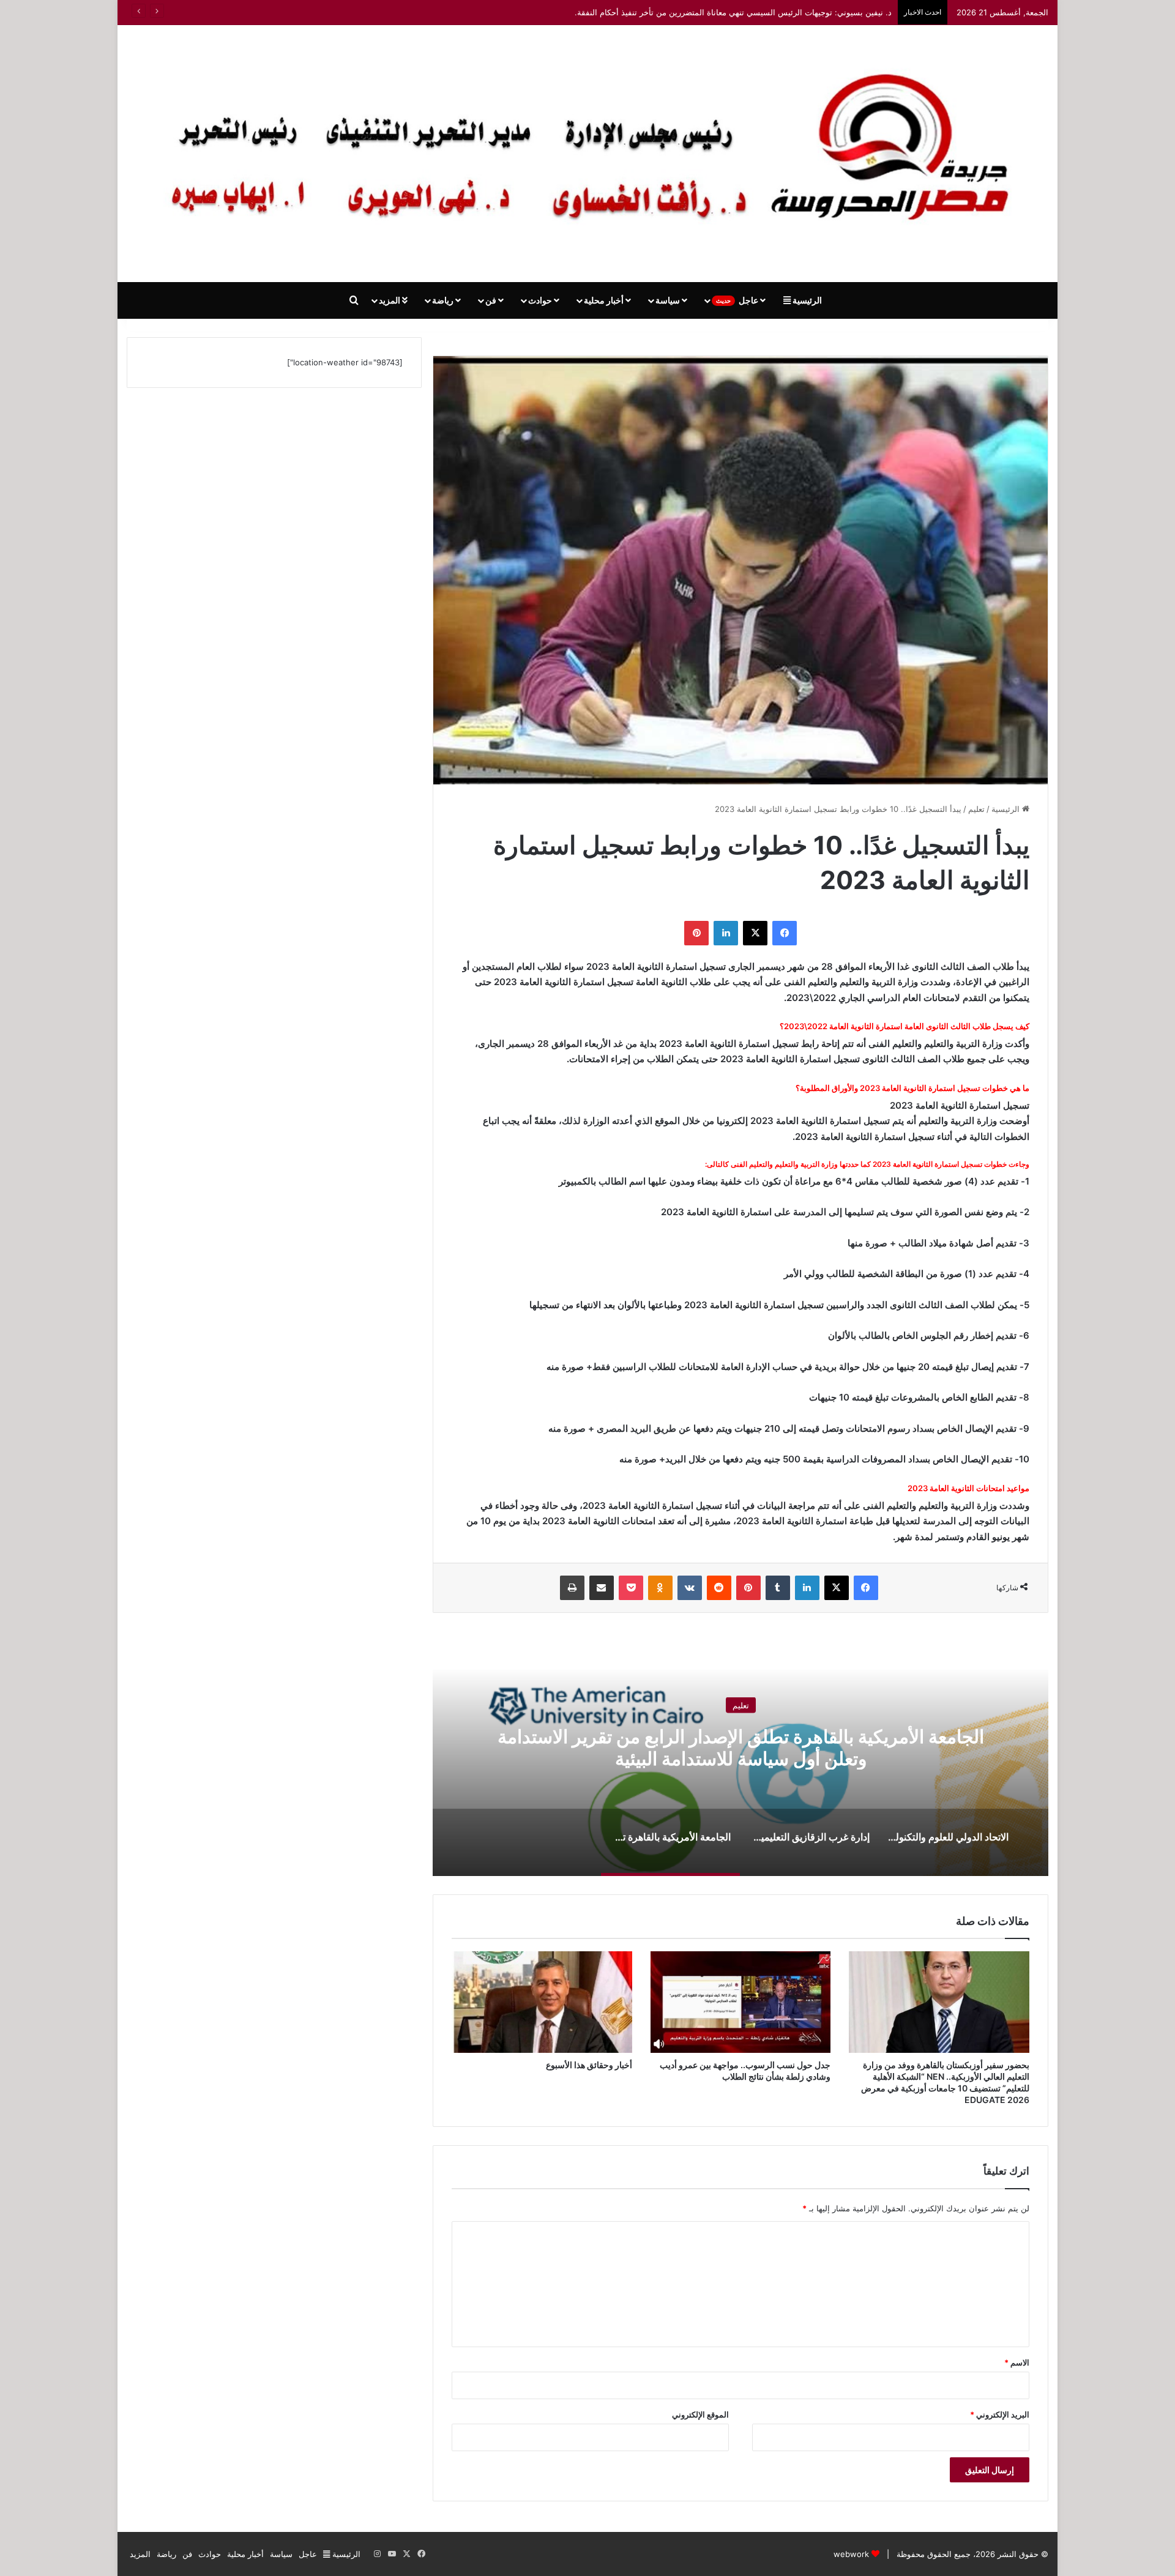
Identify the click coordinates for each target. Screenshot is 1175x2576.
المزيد (390, 300)
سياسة (669, 300)
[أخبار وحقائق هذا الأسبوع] (542, 2002)
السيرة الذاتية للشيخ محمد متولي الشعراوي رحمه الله (802, 12)
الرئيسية (806, 300)
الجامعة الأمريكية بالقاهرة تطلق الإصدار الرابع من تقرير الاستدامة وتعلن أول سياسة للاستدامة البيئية (741, 1748)
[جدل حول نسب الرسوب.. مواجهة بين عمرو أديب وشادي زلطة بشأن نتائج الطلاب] (741, 2002)
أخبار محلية (605, 300)
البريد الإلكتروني (1000, 2414)
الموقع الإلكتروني (700, 2414)
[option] (740, 1754)
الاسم (1017, 2362)
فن (492, 300)
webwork (851, 2554)
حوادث (541, 300)
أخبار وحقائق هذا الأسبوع (589, 2065)
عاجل (738, 300)
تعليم (976, 809)
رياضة (444, 300)
